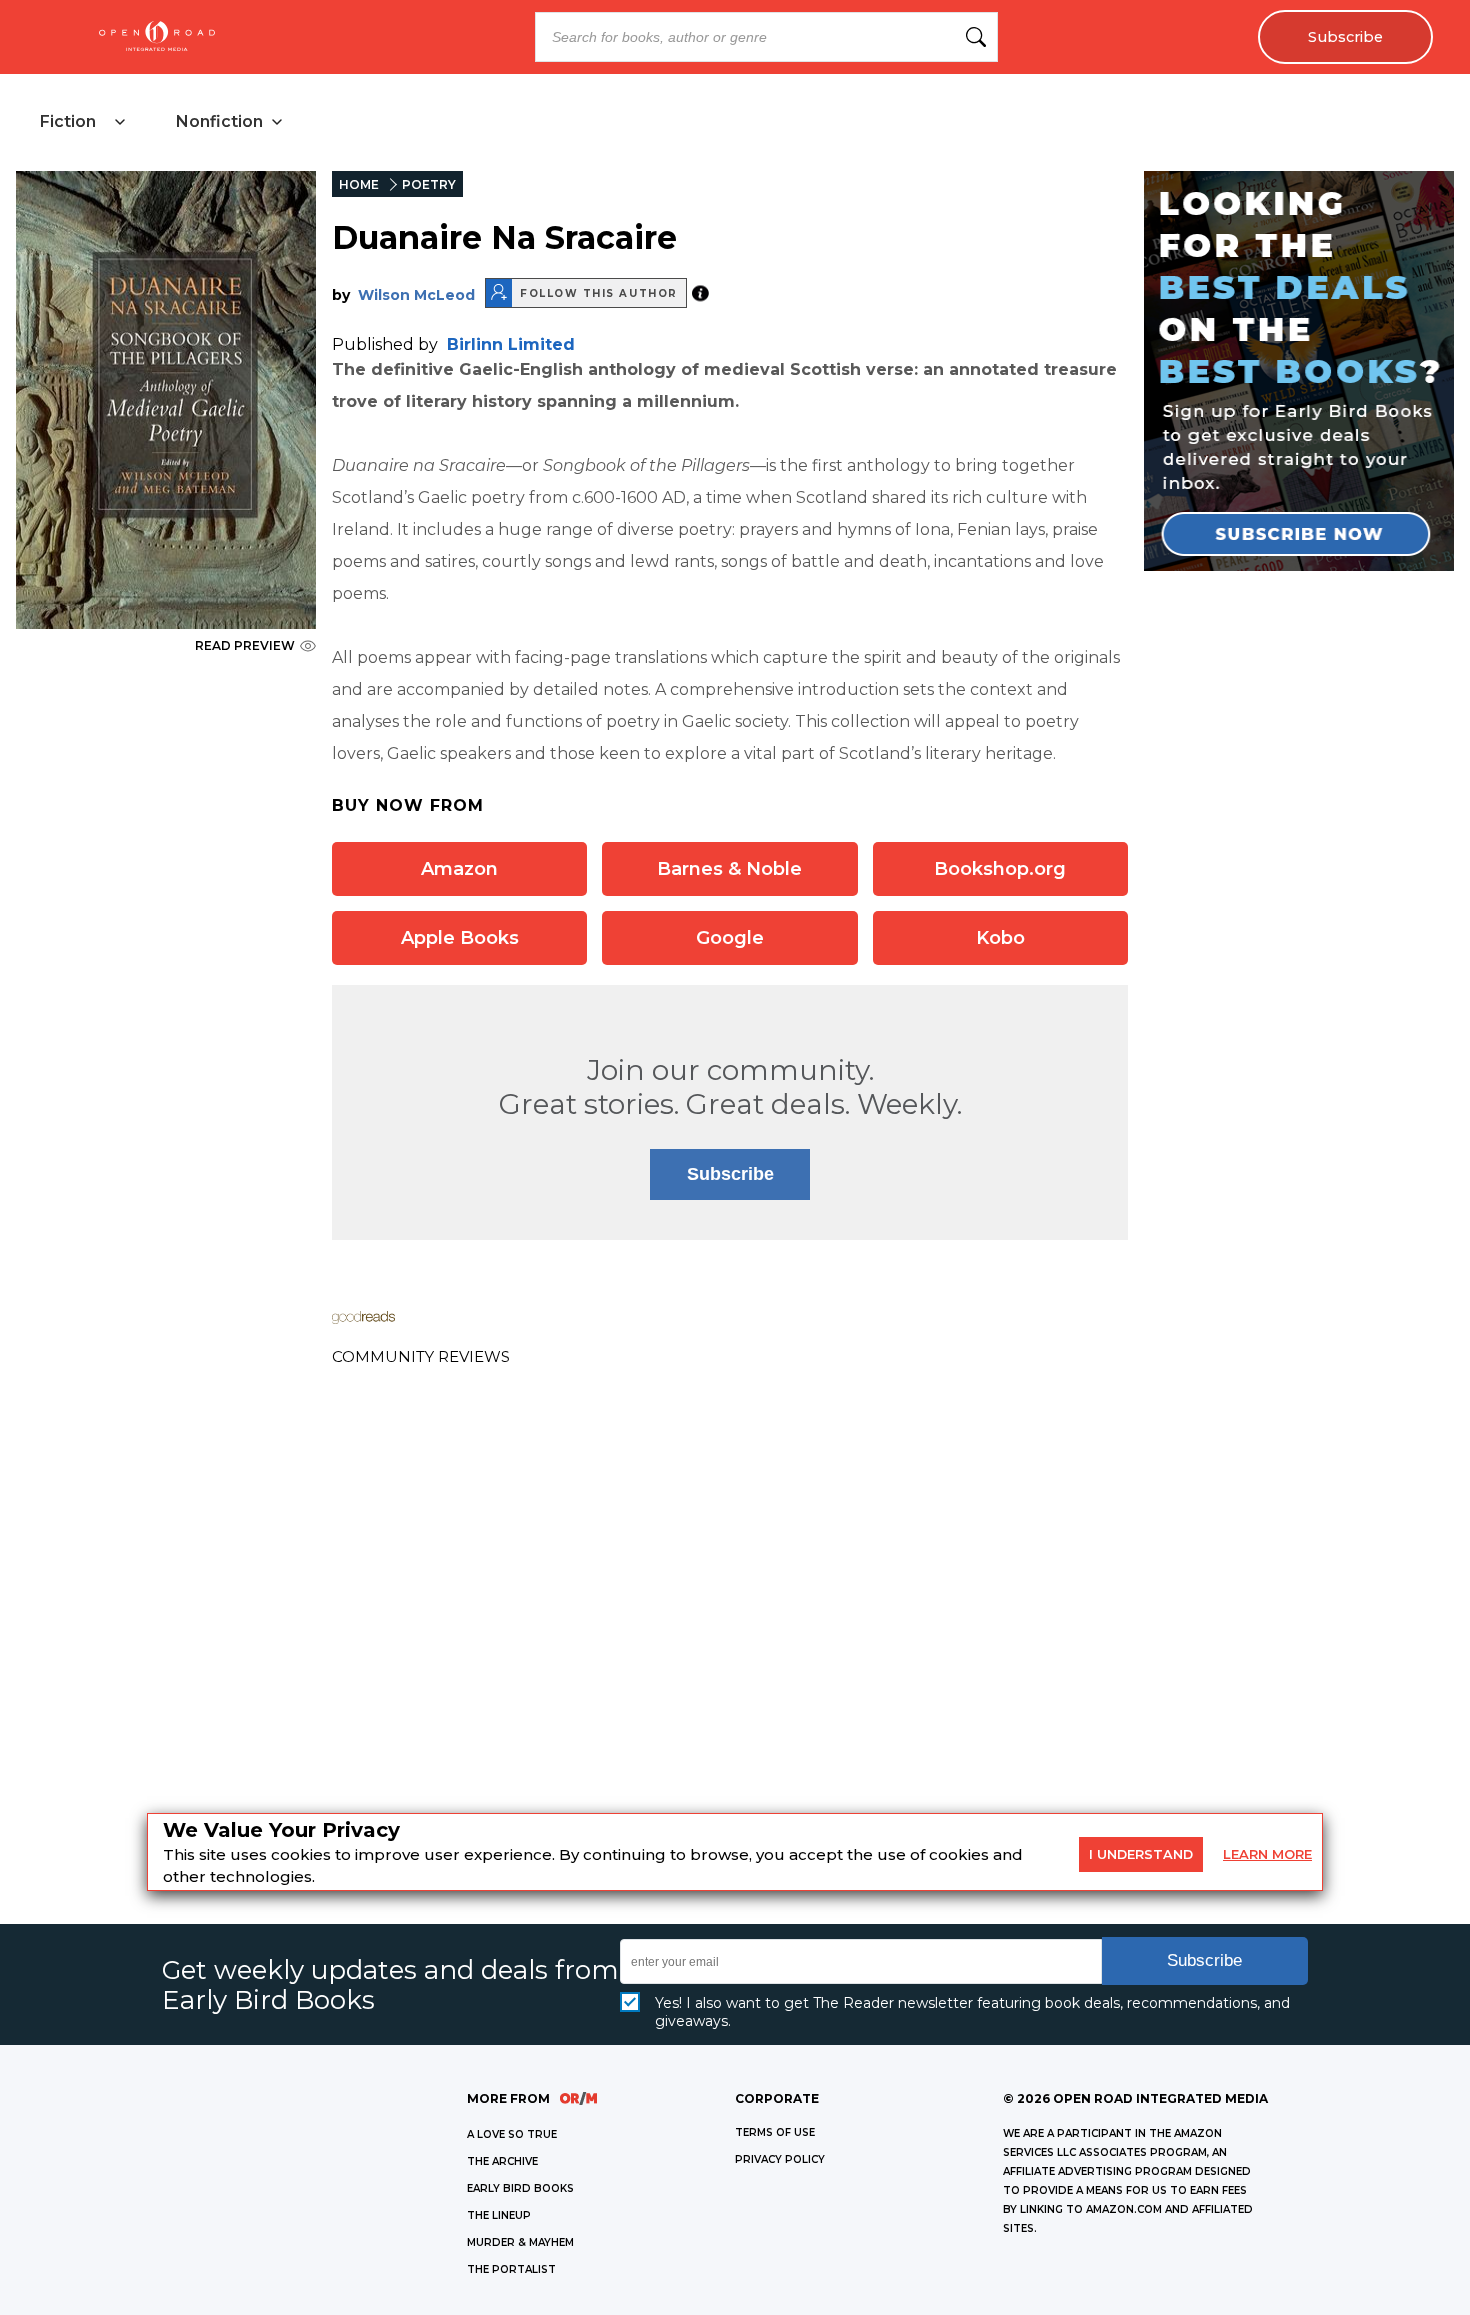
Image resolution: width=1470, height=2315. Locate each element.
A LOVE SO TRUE (512, 2134)
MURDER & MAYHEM (520, 2242)
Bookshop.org (1000, 869)
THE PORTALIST (511, 2269)
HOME (359, 184)
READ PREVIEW (245, 645)
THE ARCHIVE (502, 2161)
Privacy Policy (780, 2159)
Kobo (1000, 938)
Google (730, 938)
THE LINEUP (499, 2215)
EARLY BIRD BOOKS (520, 2188)
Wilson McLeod (416, 295)
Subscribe (1345, 37)
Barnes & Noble (729, 869)
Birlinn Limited (511, 344)
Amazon (459, 869)
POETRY (429, 184)
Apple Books (460, 938)
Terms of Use (775, 2132)
